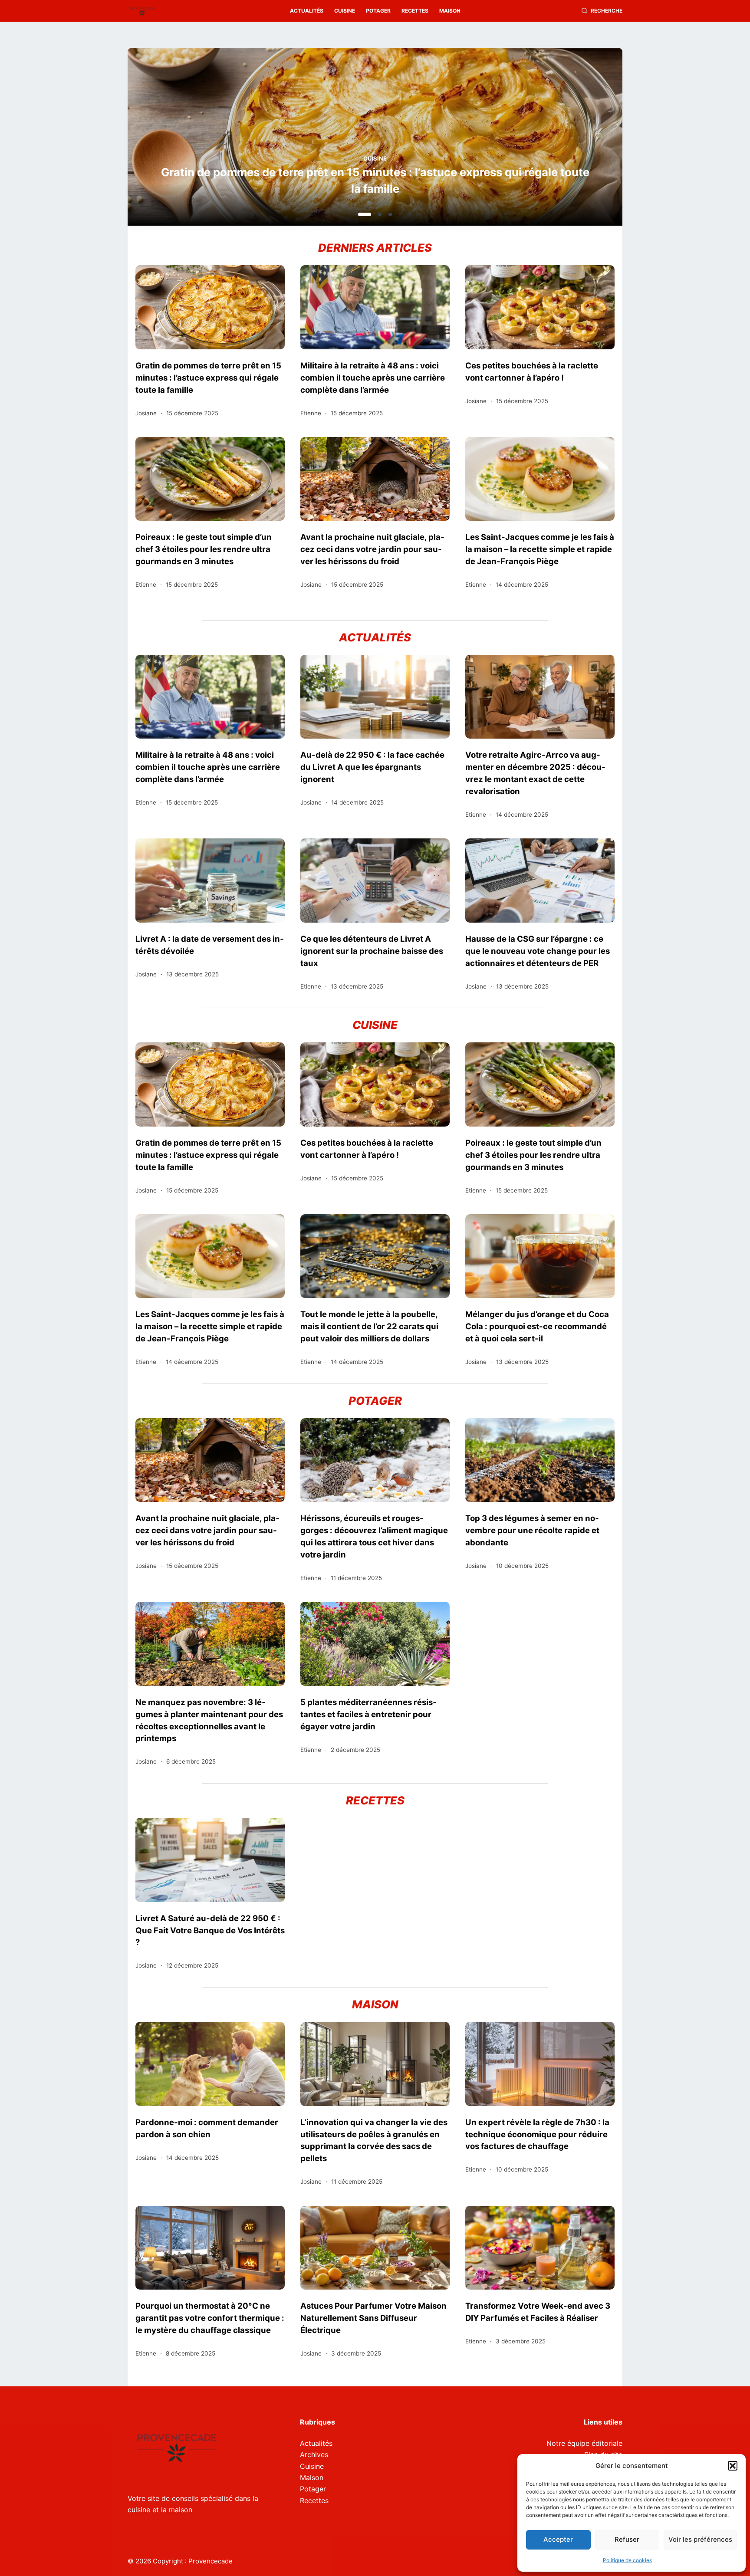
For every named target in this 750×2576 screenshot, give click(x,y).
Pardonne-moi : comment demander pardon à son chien (207, 2128)
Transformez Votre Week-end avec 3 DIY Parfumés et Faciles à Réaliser (538, 2312)
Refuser (627, 2539)
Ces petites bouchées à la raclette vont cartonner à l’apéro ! (532, 371)
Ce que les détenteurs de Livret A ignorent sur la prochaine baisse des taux (372, 951)
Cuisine (345, 11)
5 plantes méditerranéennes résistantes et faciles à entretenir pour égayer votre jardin (368, 1714)
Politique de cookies (627, 2560)
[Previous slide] (176, 139)
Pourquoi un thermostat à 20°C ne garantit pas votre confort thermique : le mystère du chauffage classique (210, 2318)
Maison (450, 11)
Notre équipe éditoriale (584, 2443)
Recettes (415, 11)
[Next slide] (574, 139)
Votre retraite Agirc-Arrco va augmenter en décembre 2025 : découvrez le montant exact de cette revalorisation (535, 773)
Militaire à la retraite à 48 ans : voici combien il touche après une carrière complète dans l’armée (375, 180)
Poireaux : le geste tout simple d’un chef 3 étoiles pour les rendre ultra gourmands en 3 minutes (204, 549)
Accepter (558, 2539)
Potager (378, 11)
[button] (733, 2466)
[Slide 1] (360, 214)
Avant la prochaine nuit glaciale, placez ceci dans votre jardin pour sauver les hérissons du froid (372, 549)
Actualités (307, 11)
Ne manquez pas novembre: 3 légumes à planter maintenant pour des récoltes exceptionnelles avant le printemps (209, 1720)
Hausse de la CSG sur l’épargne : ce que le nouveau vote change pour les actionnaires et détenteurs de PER (538, 951)
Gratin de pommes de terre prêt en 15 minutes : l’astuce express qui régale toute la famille (208, 378)
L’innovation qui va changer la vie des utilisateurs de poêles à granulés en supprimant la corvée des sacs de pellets (374, 2140)
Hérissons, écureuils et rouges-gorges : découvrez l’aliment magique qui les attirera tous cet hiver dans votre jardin (374, 1536)
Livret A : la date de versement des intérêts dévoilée (210, 945)
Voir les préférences (700, 2539)
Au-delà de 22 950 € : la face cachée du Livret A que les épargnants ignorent (372, 767)
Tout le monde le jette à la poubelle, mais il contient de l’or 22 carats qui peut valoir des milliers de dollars (369, 1326)
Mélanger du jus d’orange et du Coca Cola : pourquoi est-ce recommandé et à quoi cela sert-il (537, 1326)
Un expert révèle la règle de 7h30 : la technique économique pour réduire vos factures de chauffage (537, 2134)
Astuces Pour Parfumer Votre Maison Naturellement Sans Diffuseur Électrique (373, 2318)
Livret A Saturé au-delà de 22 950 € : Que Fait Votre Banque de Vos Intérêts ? (210, 1930)
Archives (314, 2454)
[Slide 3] (390, 214)
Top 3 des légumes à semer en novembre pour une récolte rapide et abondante (532, 1530)
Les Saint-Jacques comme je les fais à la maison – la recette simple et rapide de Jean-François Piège (540, 549)
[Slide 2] (375, 214)
